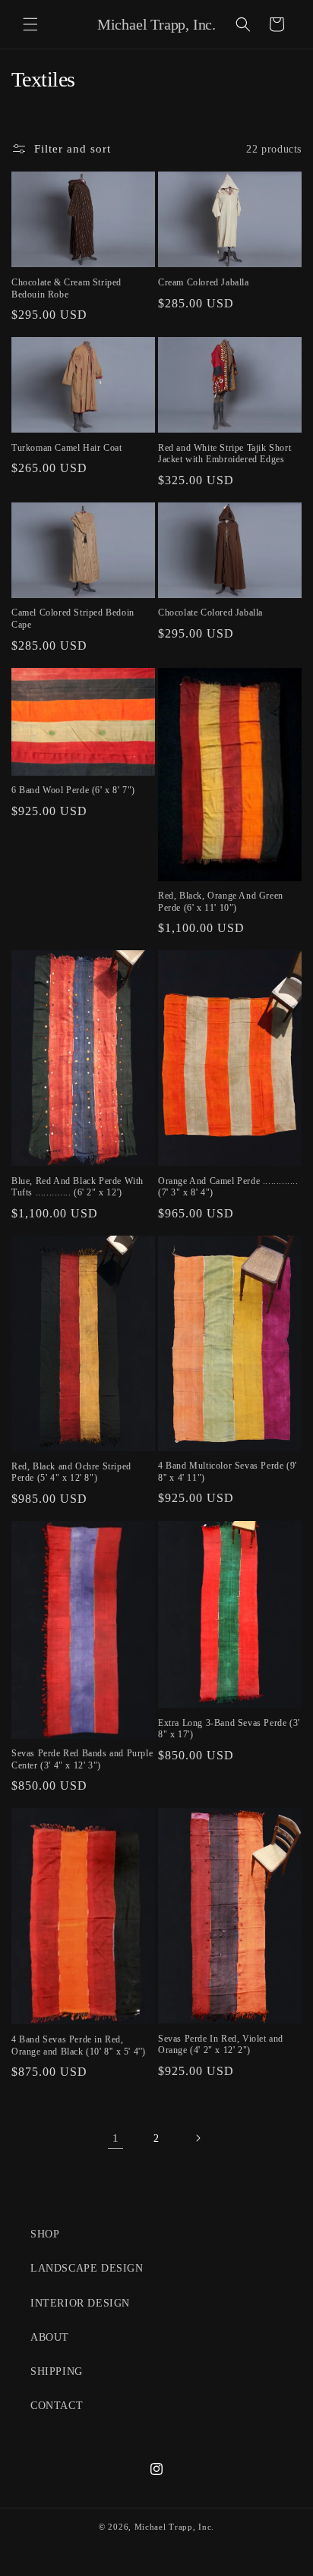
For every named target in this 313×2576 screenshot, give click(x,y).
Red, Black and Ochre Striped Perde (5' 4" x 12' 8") (71, 1472)
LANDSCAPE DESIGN (87, 2268)
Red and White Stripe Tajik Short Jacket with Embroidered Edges (224, 454)
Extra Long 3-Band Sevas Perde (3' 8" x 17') (229, 1729)
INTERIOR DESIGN (80, 2303)
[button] (30, 24)
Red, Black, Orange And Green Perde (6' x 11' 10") (221, 902)
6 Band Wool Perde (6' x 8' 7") (73, 790)
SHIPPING (57, 2371)
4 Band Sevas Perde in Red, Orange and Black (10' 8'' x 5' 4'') (79, 2045)
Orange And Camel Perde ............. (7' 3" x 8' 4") (228, 1187)
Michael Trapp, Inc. (174, 2527)
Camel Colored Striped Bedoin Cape (73, 619)
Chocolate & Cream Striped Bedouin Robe (66, 288)
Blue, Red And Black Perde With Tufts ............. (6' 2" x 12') (77, 1187)
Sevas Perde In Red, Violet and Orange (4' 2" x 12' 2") (221, 2045)
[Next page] (198, 2138)
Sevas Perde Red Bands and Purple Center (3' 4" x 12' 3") (82, 1759)
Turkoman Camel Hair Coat (66, 448)
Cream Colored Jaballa (204, 282)
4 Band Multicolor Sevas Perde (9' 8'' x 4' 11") (228, 1472)
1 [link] (116, 2138)
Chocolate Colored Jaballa (210, 613)
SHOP (45, 2234)
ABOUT (50, 2337)
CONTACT (57, 2406)
